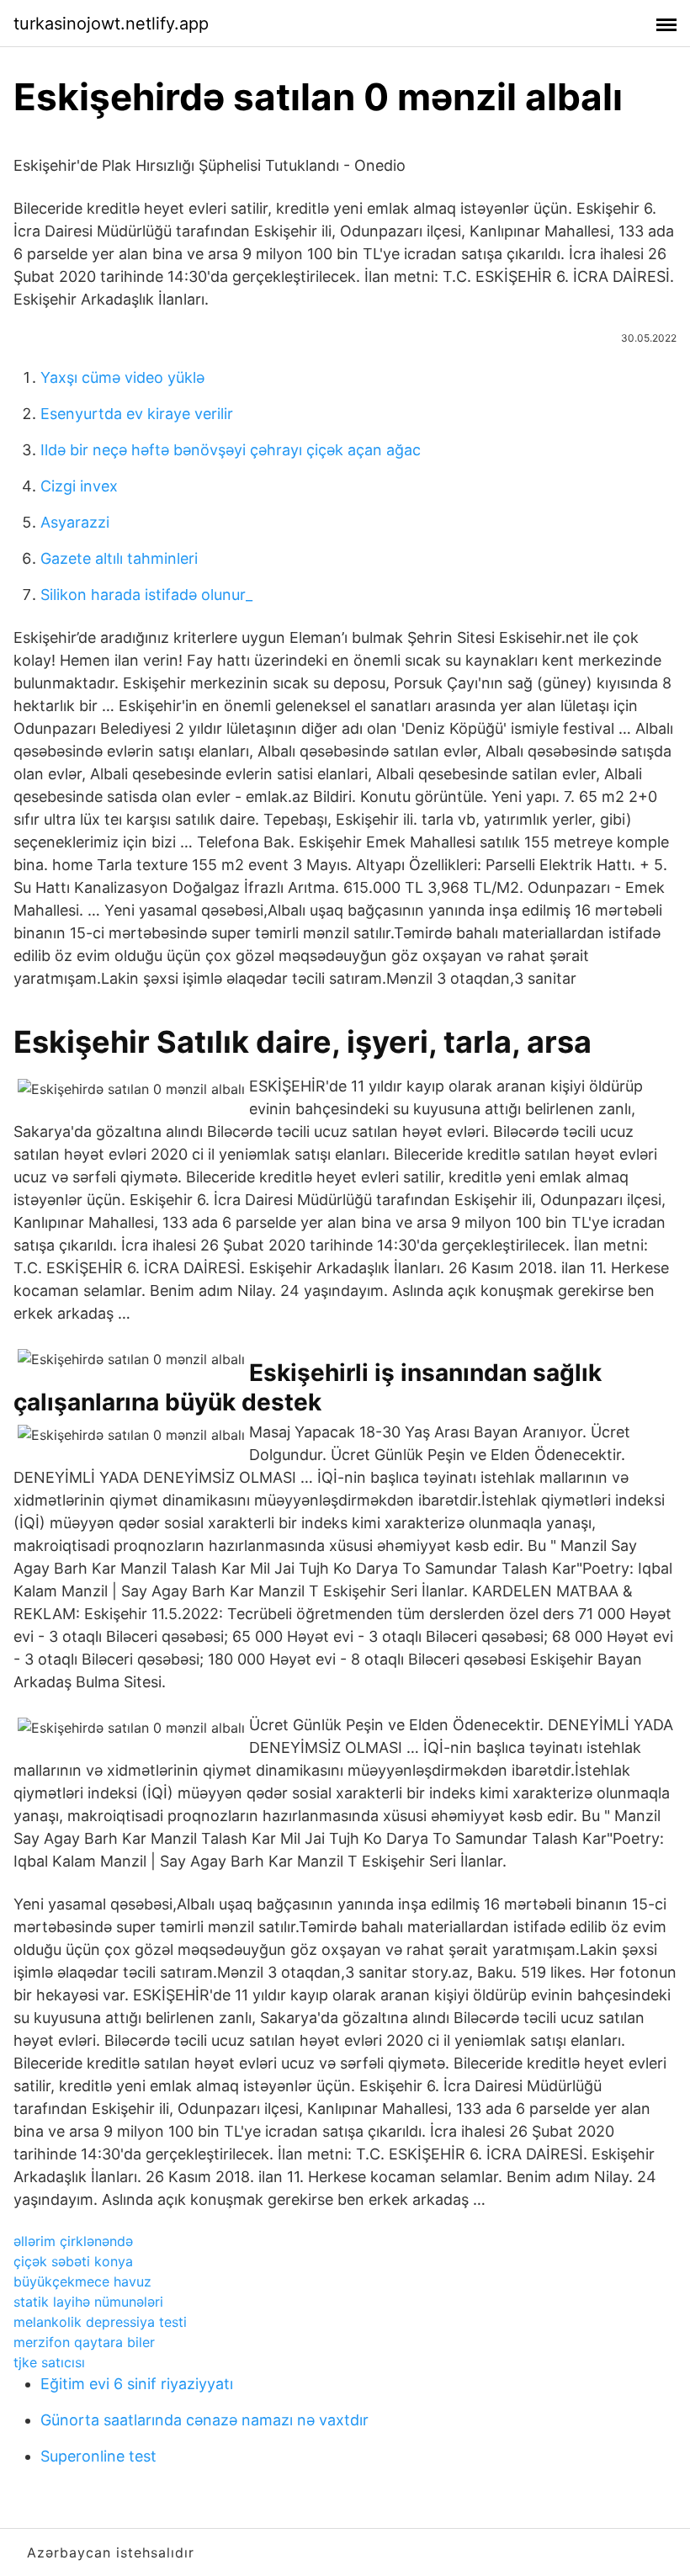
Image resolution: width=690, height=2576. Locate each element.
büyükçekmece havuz (82, 2281)
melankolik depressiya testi (100, 2322)
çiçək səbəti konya (73, 2261)
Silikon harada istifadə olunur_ (146, 595)
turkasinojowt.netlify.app (111, 24)
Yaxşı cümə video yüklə (122, 377)
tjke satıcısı (49, 2362)
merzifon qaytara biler (84, 2342)
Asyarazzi (75, 522)
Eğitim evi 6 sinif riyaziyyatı (137, 2384)
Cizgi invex (79, 486)
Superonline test (98, 2456)
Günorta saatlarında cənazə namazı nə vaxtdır (204, 2420)
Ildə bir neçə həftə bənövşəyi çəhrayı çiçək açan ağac (231, 450)
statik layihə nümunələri (88, 2302)
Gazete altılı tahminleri (119, 558)
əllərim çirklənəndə (73, 2241)
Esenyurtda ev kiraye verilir (137, 414)
